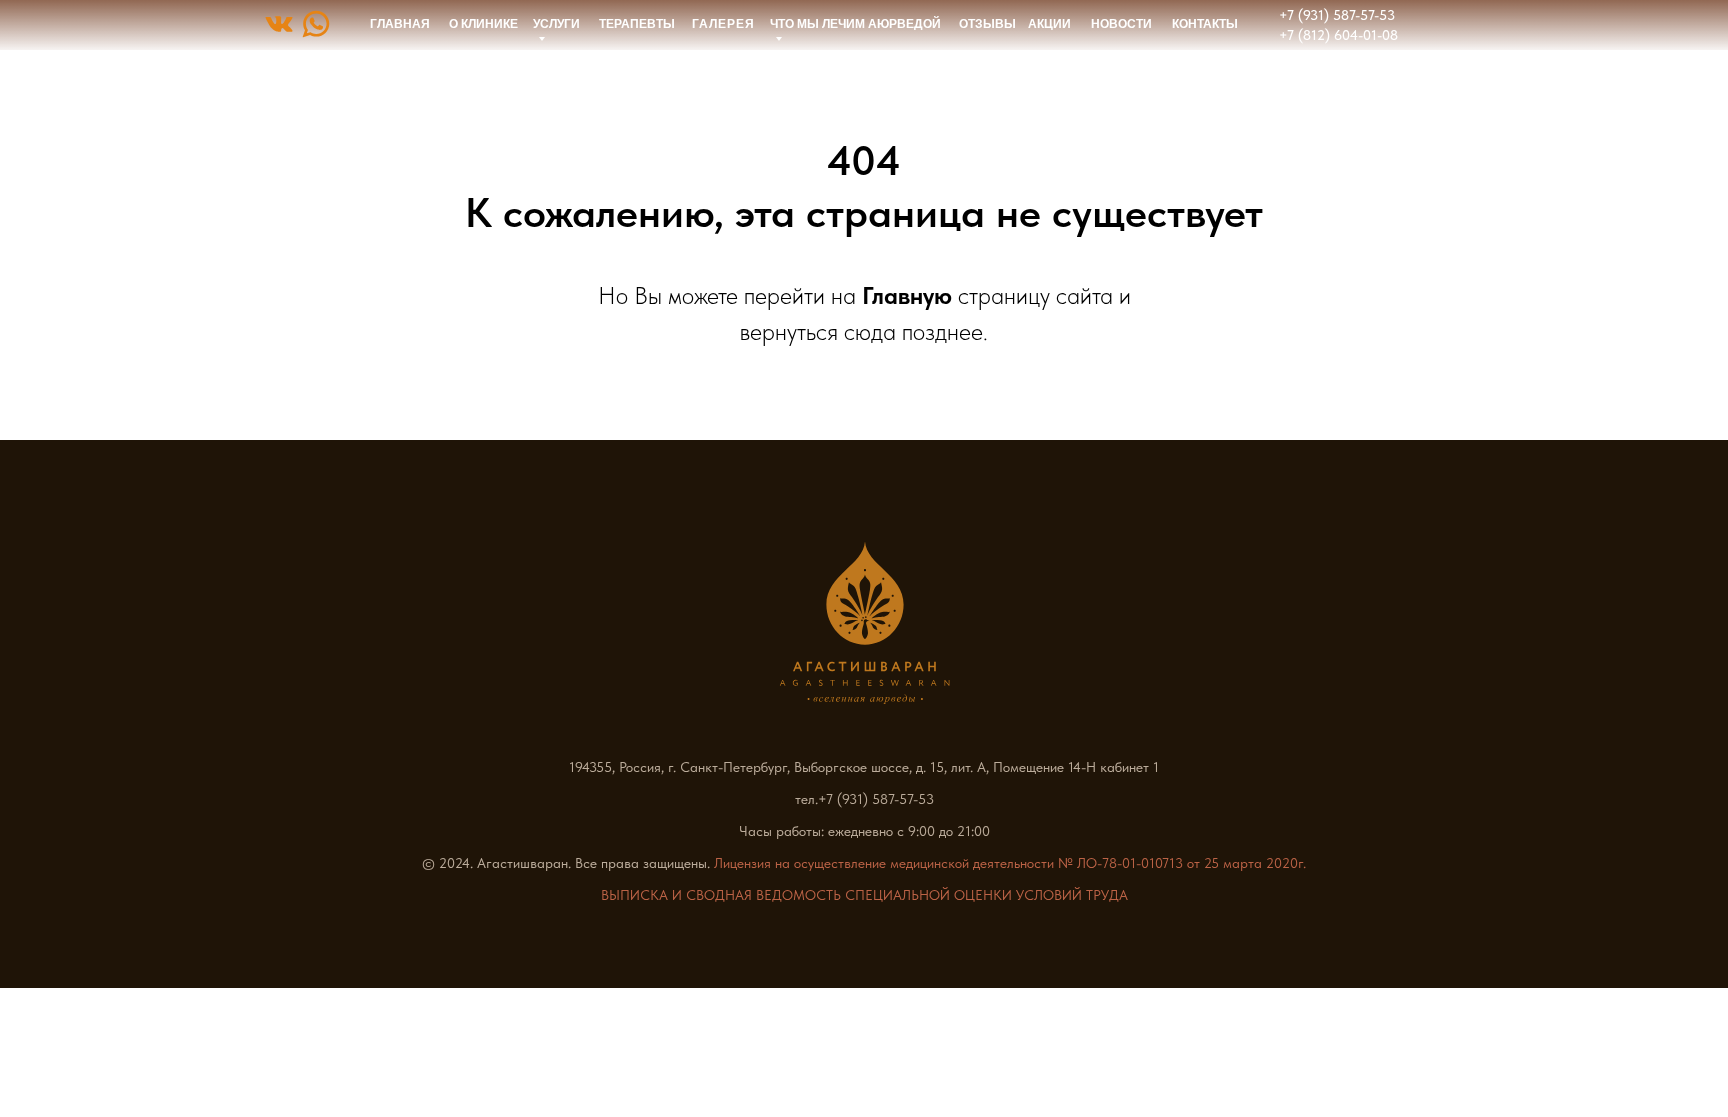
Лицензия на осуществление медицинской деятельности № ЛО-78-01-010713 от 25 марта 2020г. (1010, 863)
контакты (1205, 24)
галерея (723, 24)
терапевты (637, 24)
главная (400, 24)
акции (1049, 24)
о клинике (483, 24)
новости (1121, 24)
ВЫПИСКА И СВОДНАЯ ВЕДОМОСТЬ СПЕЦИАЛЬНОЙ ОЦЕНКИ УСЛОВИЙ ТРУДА (864, 895)
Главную (907, 295)
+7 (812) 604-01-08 (1338, 35)
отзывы (987, 24)
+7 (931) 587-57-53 (1337, 15)
